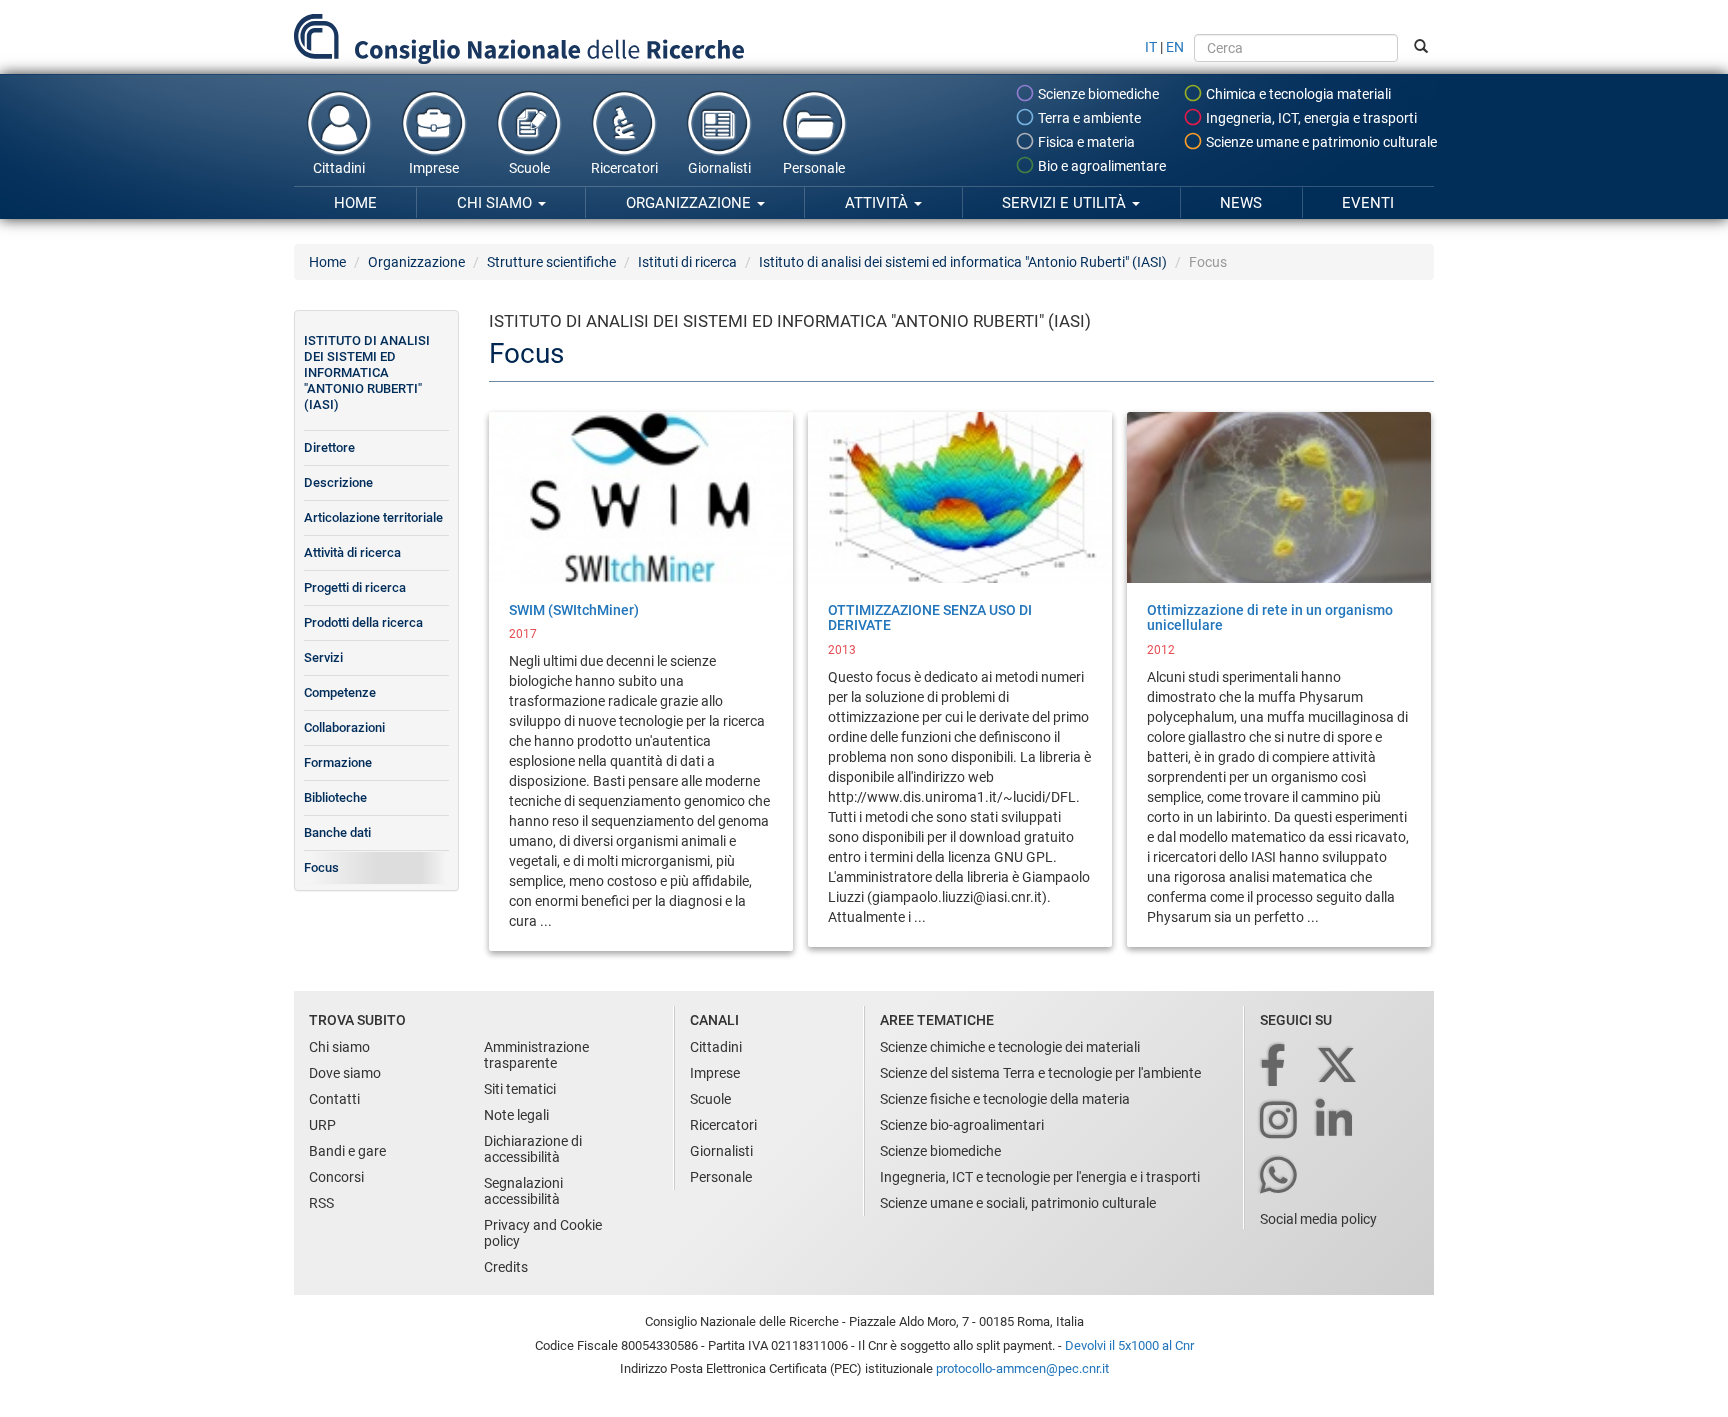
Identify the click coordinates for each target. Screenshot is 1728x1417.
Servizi (323, 657)
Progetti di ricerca (355, 587)
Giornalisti (719, 168)
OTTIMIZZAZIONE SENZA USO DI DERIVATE (930, 617)
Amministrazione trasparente (536, 1055)
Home (355, 203)
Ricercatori (624, 168)
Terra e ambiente (1088, 118)
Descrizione (338, 482)
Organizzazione (690, 203)
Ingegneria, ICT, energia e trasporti (1310, 118)
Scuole (529, 168)
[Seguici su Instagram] (1280, 1121)
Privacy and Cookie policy (543, 1233)
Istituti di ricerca (687, 262)
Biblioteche (335, 797)
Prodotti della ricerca (363, 622)
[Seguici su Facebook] (1274, 1066)
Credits (506, 1267)
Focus (321, 867)
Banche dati (337, 832)
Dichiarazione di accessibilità (533, 1149)
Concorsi (336, 1177)
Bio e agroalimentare (1100, 166)
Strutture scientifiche (551, 262)
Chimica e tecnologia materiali (1297, 94)
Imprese (434, 168)
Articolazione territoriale (373, 517)
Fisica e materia (1085, 142)
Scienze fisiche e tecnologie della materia (1005, 1099)
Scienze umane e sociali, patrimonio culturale (1018, 1203)
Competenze (340, 692)
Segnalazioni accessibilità (523, 1191)
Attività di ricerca (352, 552)
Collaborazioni (344, 727)
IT (1151, 47)
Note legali (516, 1115)
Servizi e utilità (1066, 203)
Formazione (338, 762)
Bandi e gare (347, 1151)
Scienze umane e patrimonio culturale (1320, 142)
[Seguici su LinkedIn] (1336, 1121)
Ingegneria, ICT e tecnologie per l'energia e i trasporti (1040, 1177)
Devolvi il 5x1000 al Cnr (1129, 1345)
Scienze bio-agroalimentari (962, 1125)
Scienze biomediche (1097, 94)
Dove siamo (345, 1073)
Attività (878, 203)
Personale (814, 168)
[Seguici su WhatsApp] (1280, 1176)
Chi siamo (496, 203)
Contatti (334, 1099)
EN (1175, 47)
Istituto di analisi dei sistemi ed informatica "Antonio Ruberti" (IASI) (963, 262)
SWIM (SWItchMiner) (574, 610)
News (1241, 203)
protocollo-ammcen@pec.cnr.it (1022, 1368)
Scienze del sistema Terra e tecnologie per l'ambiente (1040, 1073)
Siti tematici (520, 1089)
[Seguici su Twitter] (1338, 1066)
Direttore (329, 447)
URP (322, 1125)
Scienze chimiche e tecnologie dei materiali (1010, 1047)
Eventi (1368, 203)
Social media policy (1318, 1219)
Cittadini (339, 168)
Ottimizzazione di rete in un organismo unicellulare (1270, 617)
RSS (321, 1203)
